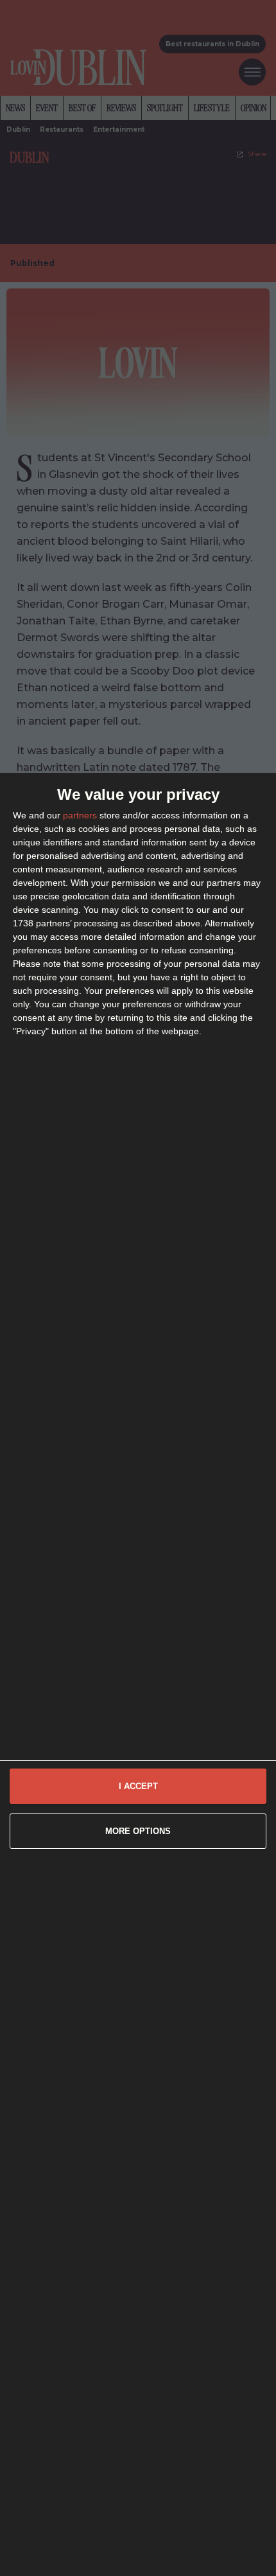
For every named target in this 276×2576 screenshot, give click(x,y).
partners (80, 815)
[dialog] (138, 1674)
